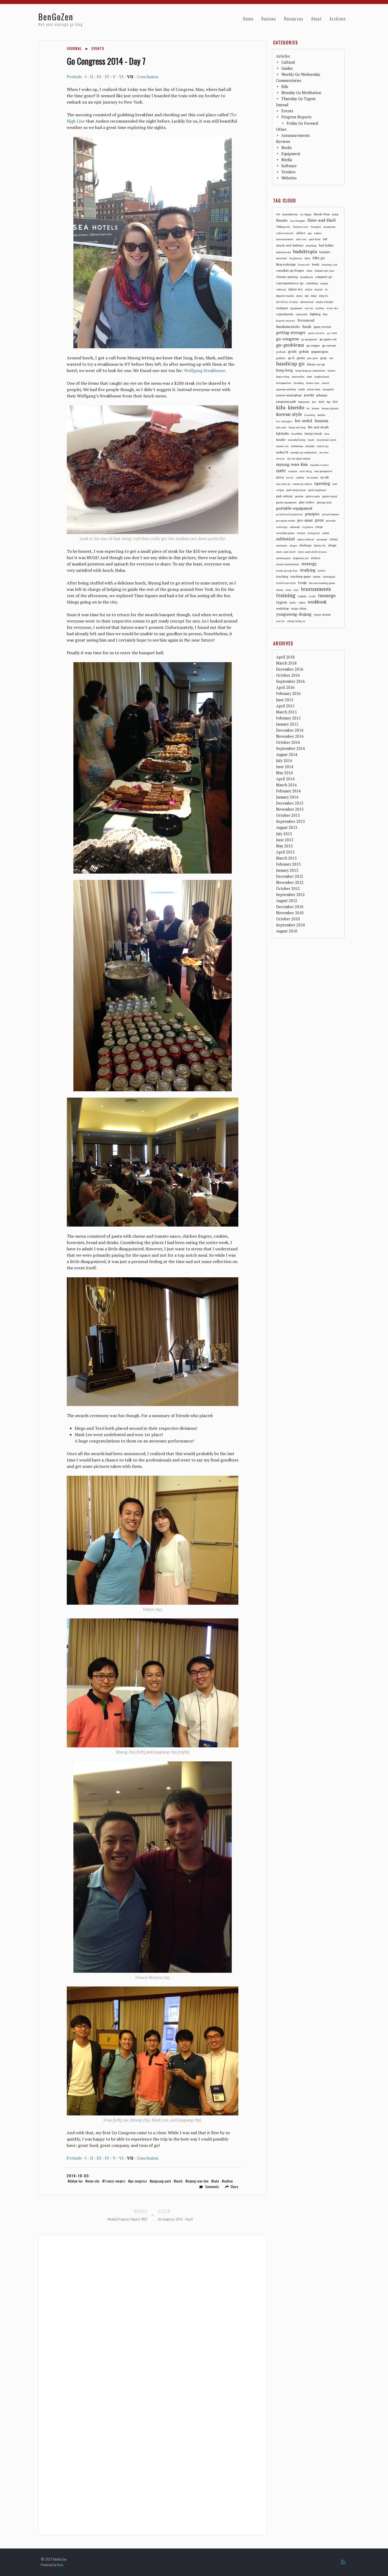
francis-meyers (115, 2181)
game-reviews (322, 327)
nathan (228, 2181)
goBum (281, 352)
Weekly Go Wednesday (301, 74)
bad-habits (326, 245)
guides (301, 358)
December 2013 (290, 803)
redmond (295, 527)
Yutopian (316, 227)
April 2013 (285, 852)
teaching (282, 576)
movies (324, 452)
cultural (281, 289)
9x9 (278, 214)
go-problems (290, 345)
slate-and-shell (286, 552)
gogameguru (320, 352)
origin (280, 490)
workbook (317, 602)
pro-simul (305, 520)
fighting (315, 314)
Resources (294, 19)
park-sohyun (284, 496)
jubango (322, 395)
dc (326, 289)
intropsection (284, 383)
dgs (307, 296)
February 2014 (288, 791)
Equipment (291, 154)
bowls (316, 264)
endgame (282, 308)
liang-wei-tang (297, 427)
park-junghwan (317, 490)
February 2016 (288, 693)
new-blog (306, 471)
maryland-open (327, 440)
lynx (327, 434)
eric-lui (309, 308)
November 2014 (290, 736)
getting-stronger (291, 333)
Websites (289, 178)
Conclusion (148, 77)
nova (280, 477)
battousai (281, 258)
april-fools (315, 239)
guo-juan (313, 358)
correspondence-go (290, 283)
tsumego (327, 596)
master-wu (282, 446)
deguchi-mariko (285, 296)
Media (287, 160)
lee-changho (284, 421)
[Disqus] (152, 2313)
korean (316, 408)
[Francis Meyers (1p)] (153, 1867)
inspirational (322, 377)
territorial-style (286, 583)
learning (310, 415)
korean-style (289, 414)
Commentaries (289, 80)
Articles (283, 56)
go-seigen (313, 345)
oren (335, 484)
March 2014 (286, 785)
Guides (287, 68)
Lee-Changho (298, 221)
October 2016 (288, 675)
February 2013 (288, 864)
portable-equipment (294, 508)
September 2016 (290, 681)
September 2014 (290, 748)
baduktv (325, 252)
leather (321, 415)
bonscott (304, 264)
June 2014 (285, 767)
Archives (338, 19)
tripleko (302, 596)
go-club (332, 333)
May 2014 (284, 773)
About (316, 19)
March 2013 (286, 858)
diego (314, 296)
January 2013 (287, 870)
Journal (74, 48)
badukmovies (283, 252)
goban (304, 351)
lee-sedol (304, 421)
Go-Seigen (306, 214)
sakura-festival (306, 539)
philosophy (313, 496)
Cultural (288, 62)
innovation (298, 377)
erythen (320, 308)
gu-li (291, 358)
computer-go (323, 277)
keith (321, 402)
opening (322, 483)
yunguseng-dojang (294, 614)
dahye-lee (76, 2181)
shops (332, 545)
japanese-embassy (286, 389)
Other (281, 129)
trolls (312, 596)
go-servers (329, 345)
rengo (319, 527)
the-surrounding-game (322, 583)
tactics (321, 571)
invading (299, 383)
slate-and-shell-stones (312, 552)
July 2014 (284, 761)
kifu (281, 407)
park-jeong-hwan (296, 490)
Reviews (269, 19)
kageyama (304, 402)
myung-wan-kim (198, 2181)
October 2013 (288, 815)
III (99, 77)
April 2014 (285, 779)
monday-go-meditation (304, 452)
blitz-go (319, 258)
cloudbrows (306, 277)
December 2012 (290, 876)
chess (309, 271)
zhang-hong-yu (296, 621)
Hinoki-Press (322, 214)
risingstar (314, 533)
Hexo (60, 2565)
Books (287, 148)
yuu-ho (280, 621)
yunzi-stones (322, 615)
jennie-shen (314, 389)
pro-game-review (286, 521)
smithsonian (283, 558)
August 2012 (287, 901)
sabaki (326, 533)
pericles (299, 496)
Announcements (296, 135)
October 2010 (288, 919)
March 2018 (286, 663)
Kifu (285, 87)
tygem (281, 602)
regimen (308, 527)
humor (332, 371)
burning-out (330, 264)
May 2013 (284, 846)
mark (179, 2181)
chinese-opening (287, 277)
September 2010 (290, 925)
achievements (285, 233)
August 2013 (287, 827)
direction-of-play (287, 302)
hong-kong (285, 370)
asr (325, 239)
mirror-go (323, 446)
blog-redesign (286, 264)
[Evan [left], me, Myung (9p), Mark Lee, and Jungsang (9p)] (153, 2051)
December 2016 (290, 669)
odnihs (300, 477)
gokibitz (281, 358)
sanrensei (322, 539)
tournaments (316, 589)
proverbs (331, 521)
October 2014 (288, 742)
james (326, 383)
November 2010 (290, 913)
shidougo (306, 545)
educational (307, 302)
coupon (324, 283)
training (286, 596)
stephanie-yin (301, 558)
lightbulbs (282, 434)
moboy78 (282, 452)
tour (296, 590)
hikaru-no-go (316, 364)
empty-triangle (325, 302)
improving (283, 377)
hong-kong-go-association (310, 371)
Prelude (74, 77)
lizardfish (297, 434)
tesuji (302, 583)
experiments (285, 314)
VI (121, 77)
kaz (314, 402)
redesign (282, 527)
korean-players (330, 408)
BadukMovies (290, 214)
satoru (334, 539)
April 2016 (285, 687)
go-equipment (309, 339)
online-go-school (302, 484)
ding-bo (323, 296)
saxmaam (282, 546)
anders (318, 233)
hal (331, 358)
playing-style (324, 502)
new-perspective (323, 471)
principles (312, 514)
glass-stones (316, 333)
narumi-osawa (319, 465)
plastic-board (330, 496)
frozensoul (306, 320)
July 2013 (284, 834)
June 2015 (285, 700)
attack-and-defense (290, 245)
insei (309, 377)
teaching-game (301, 576)
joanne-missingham (289, 395)
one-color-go (283, 484)
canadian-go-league (290, 270)
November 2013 (290, 809)
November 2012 (290, 882)
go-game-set (328, 339)
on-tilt (325, 477)
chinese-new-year (324, 271)
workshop (282, 608)
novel (290, 477)
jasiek (302, 389)
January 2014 (287, 797)
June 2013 (285, 840)
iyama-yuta (313, 383)
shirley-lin (320, 546)
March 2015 (286, 712)
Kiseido (282, 220)
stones (316, 558)
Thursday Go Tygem (298, 99)
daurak (319, 289)
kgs (329, 402)
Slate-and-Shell (322, 220)
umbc (293, 602)
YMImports (283, 227)
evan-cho (93, 2181)
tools (288, 590)
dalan (309, 289)
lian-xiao (281, 427)
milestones (297, 446)
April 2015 (285, 706)
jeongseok (328, 389)
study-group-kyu (287, 570)
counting (312, 283)
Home (248, 19)
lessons (321, 421)
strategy (309, 564)
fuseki (307, 327)
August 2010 (287, 931)
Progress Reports (296, 117)
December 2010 (290, 907)
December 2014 (290, 730)
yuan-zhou (299, 608)
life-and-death (318, 427)
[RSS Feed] (343, 2562)
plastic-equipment (286, 502)
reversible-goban (285, 533)
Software (289, 166)
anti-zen (301, 239)
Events (98, 48)
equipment (296, 308)
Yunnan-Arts (300, 227)
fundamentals (288, 326)
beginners (296, 258)
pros (319, 520)
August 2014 (287, 755)
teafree (317, 577)
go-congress (139, 2181)
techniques (329, 577)
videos (302, 603)
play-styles (307, 502)
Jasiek (335, 214)
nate (216, 2181)
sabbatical (285, 539)
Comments (212, 2187)
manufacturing (297, 440)
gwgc (324, 358)
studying (308, 570)
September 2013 (290, 821)
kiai (335, 402)
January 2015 (287, 724)
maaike (281, 440)
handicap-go (290, 364)
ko (308, 408)
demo (299, 296)
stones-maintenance (288, 564)
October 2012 (288, 888)
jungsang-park (161, 2181)
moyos (280, 458)
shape (293, 545)
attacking (311, 246)
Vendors (288, 172)
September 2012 (290, 895)
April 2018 (285, 657)
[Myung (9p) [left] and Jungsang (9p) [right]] (153, 1683)
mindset (310, 446)
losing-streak (313, 433)
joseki (309, 395)
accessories (329, 227)
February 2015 (288, 718)
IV (107, 77)
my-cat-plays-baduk (299, 459)
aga (310, 233)
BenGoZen (56, 17)
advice (301, 233)
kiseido (296, 407)
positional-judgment (289, 514)
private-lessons (330, 514)
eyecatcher (302, 314)
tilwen (280, 590)
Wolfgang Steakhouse (205, 370)
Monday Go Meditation (301, 93)
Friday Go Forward (302, 123)
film (325, 314)
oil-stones (312, 478)
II (92, 77)
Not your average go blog (61, 24)
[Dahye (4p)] (153, 1540)
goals (292, 351)
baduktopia (305, 252)
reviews (301, 533)
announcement (285, 239)
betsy (307, 258)
